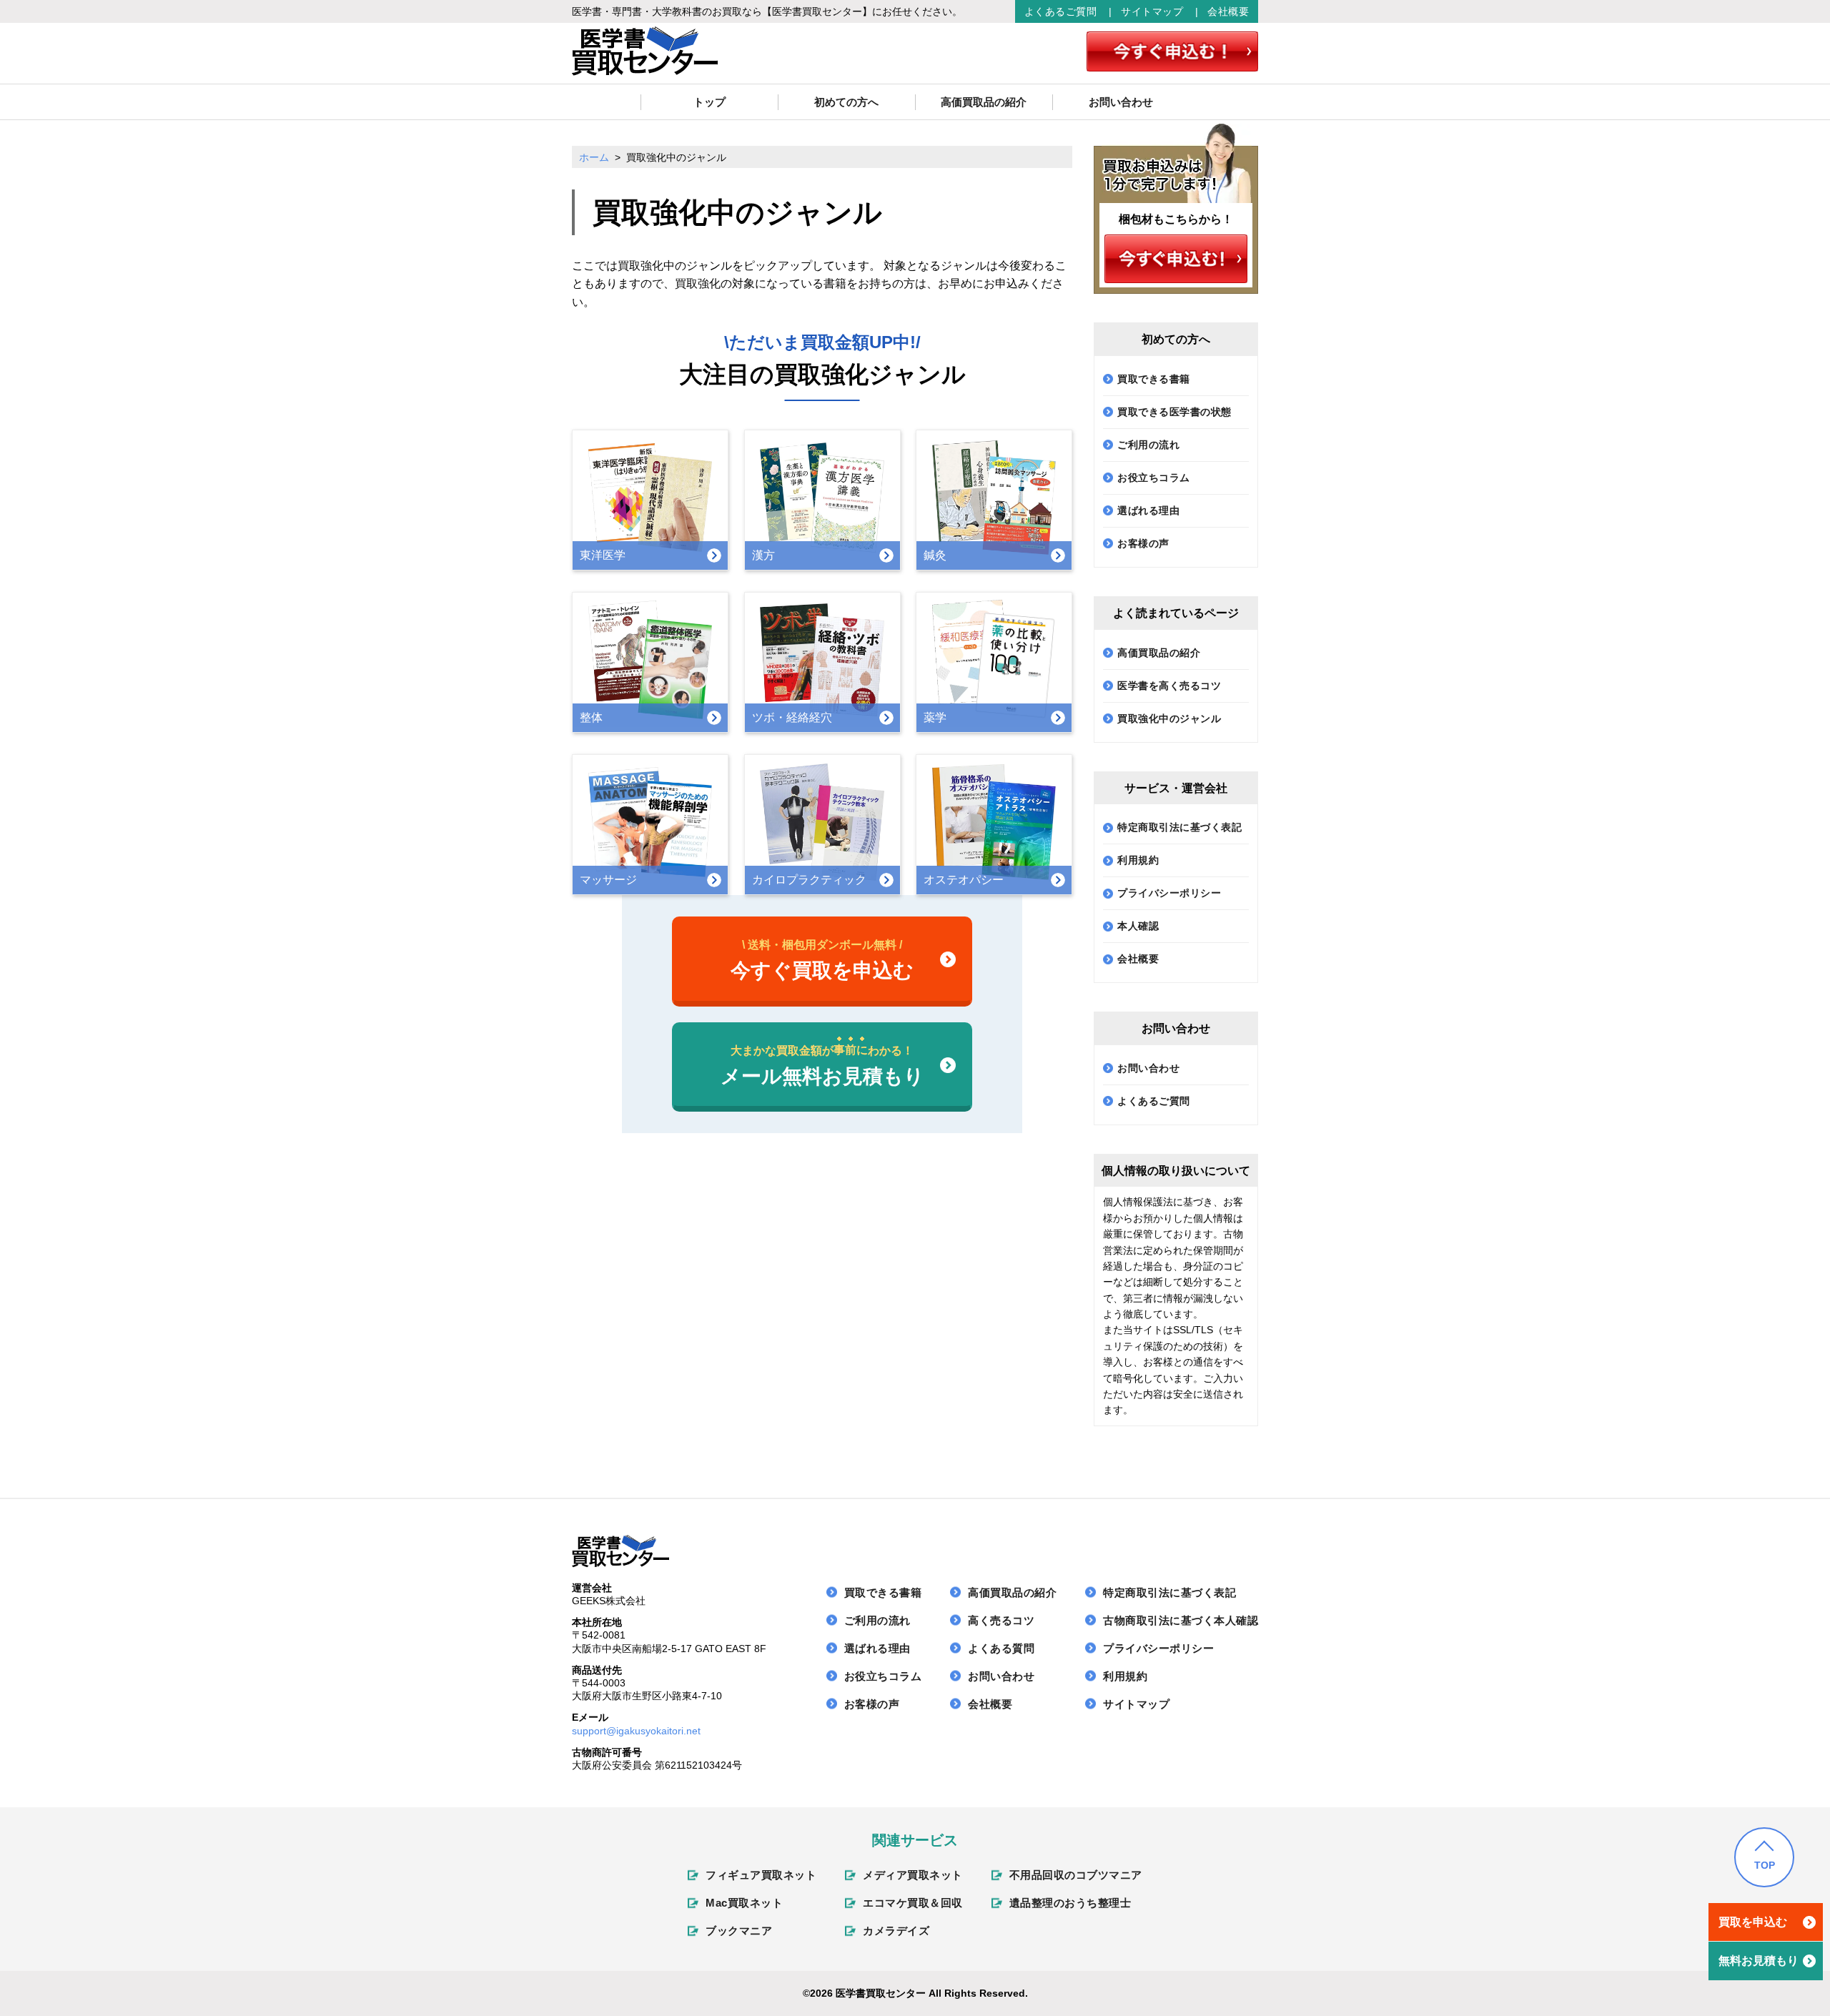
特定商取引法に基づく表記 (1179, 827)
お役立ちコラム (1154, 478)
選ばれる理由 (1148, 510)
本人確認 (1138, 926)
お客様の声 (1143, 543)
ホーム (594, 157)
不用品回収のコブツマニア (1076, 1875)
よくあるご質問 (1061, 11)
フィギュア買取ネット (761, 1875)
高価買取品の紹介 (984, 102)
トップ (709, 102)
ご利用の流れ (1148, 445)
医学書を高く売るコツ (1169, 686)
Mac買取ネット (744, 1903)
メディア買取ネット (913, 1875)
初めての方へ (846, 102)
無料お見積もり (1759, 1961)
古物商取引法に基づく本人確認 (1181, 1620)
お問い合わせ (1121, 102)
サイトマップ (1152, 11)
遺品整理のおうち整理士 (1070, 1903)
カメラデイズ (896, 1931)
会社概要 (1228, 11)
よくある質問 (1001, 1648)
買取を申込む (1753, 1922)
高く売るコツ (1001, 1620)
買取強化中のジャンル (1169, 718)
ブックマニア (739, 1931)
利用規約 (1138, 860)
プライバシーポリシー (1169, 893)
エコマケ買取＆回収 (913, 1903)
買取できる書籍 (1154, 379)
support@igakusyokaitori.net (636, 1731)
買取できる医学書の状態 (1174, 412)
